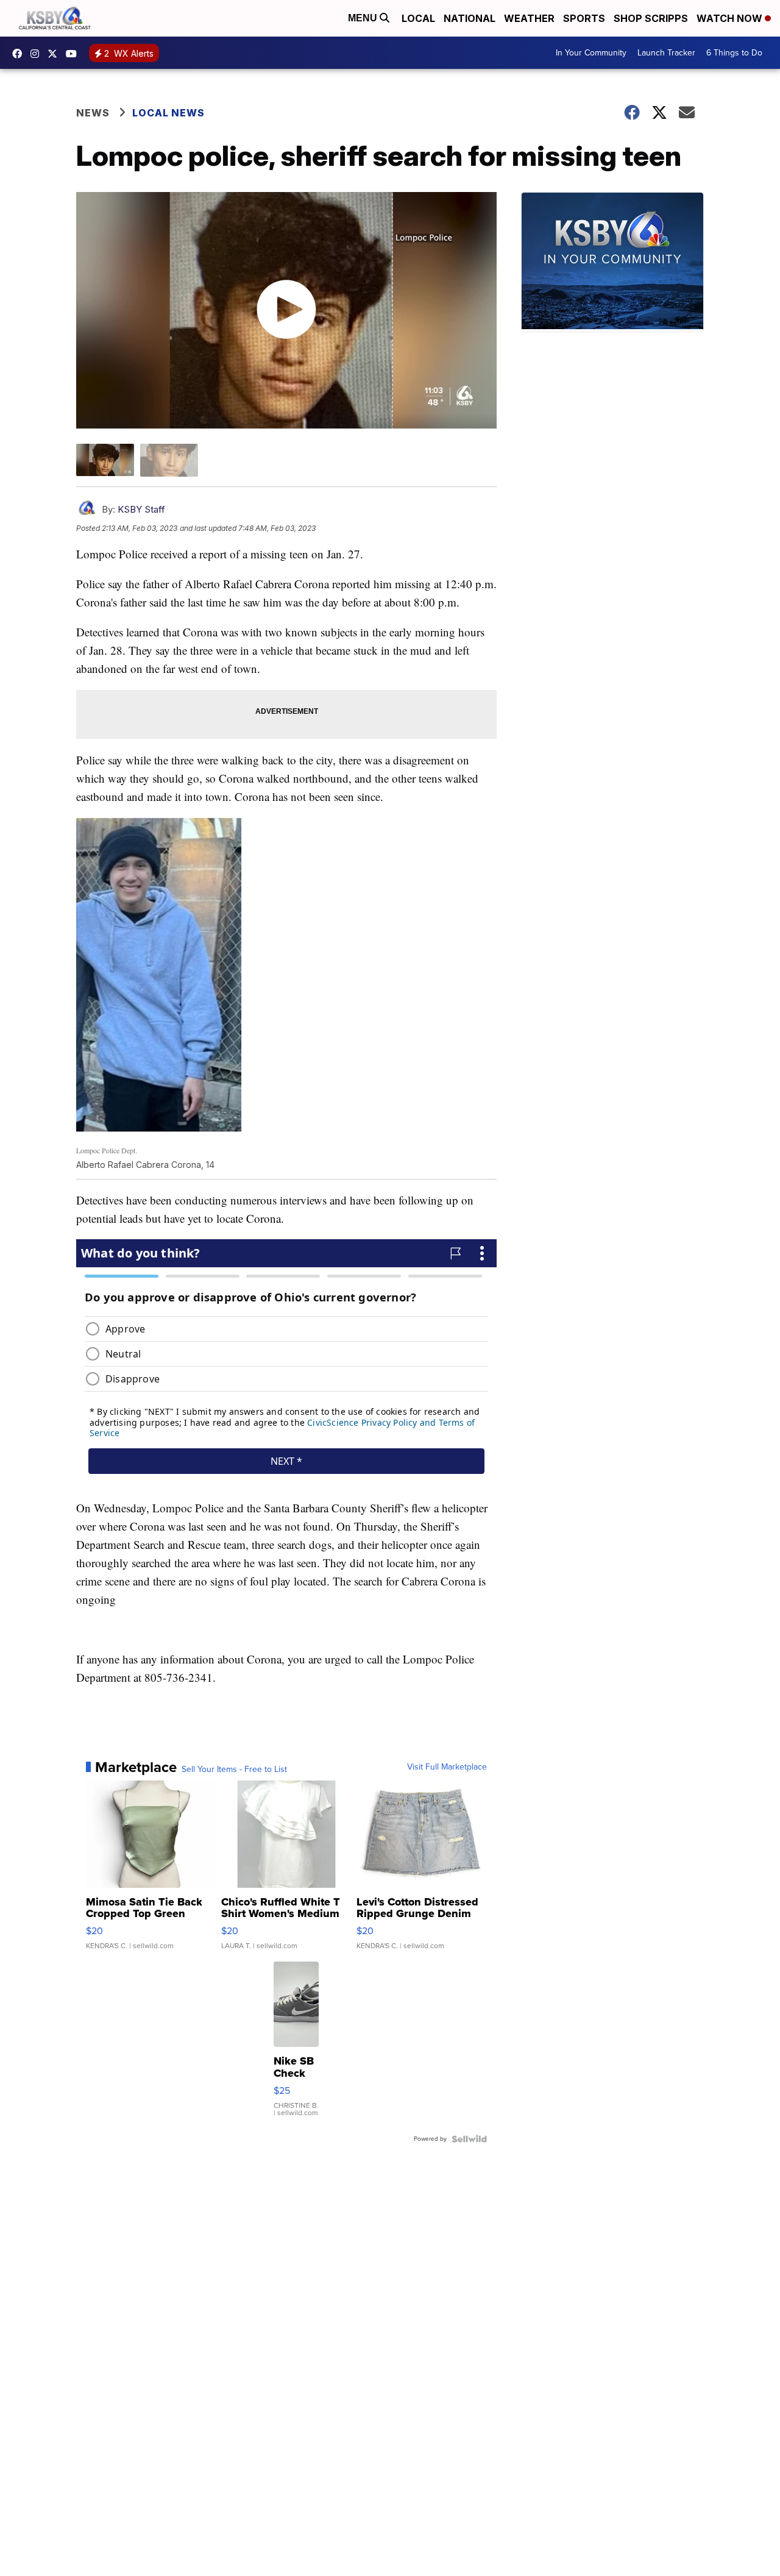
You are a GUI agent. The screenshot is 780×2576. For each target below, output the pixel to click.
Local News (168, 113)
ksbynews (20, 54)
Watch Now (731, 18)
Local (418, 18)
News (93, 113)
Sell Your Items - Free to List (234, 1770)
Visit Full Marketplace (447, 1767)
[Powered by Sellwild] (469, 2139)
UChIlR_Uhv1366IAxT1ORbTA (74, 54)
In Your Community (591, 53)
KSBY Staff (141, 509)
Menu (364, 18)
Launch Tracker (666, 53)
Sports (584, 18)
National (470, 18)
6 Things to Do (734, 53)
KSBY (55, 54)
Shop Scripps (651, 18)
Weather (529, 18)
